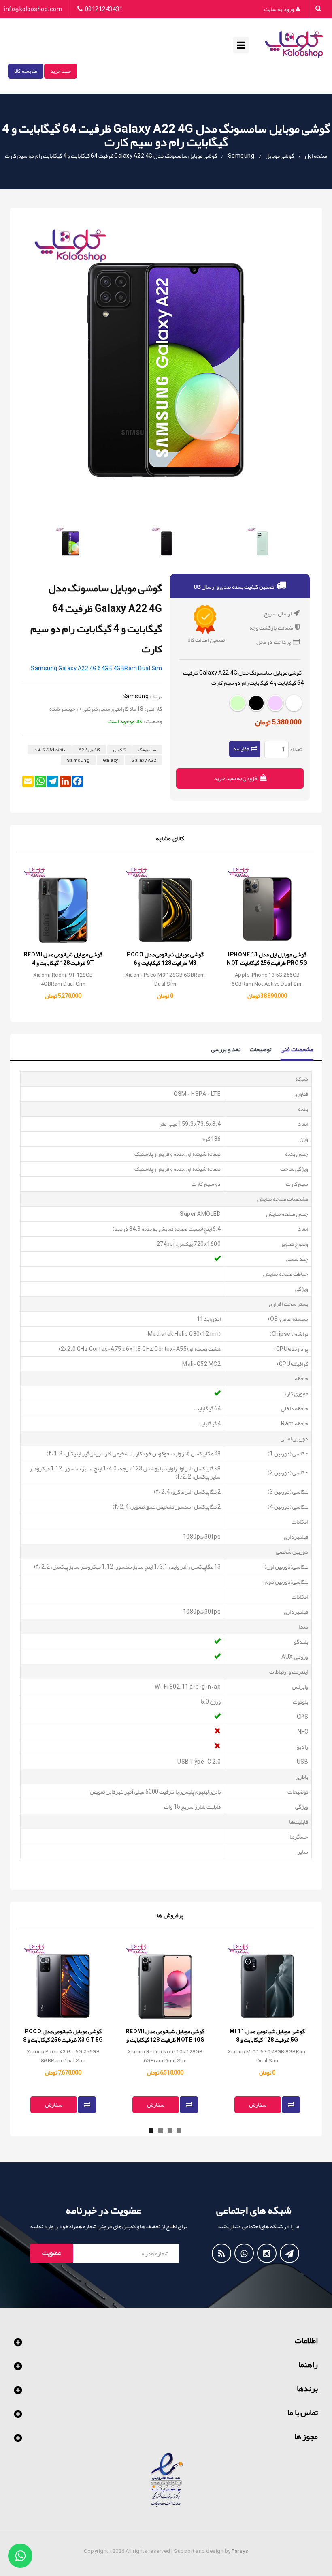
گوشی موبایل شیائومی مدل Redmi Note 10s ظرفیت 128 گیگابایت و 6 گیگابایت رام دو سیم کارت (165, 2040)
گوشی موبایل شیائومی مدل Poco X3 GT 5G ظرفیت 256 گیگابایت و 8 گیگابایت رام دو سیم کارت (63, 2040)
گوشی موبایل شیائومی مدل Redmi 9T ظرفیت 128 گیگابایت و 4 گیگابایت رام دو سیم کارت (63, 963)
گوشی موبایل (280, 156)
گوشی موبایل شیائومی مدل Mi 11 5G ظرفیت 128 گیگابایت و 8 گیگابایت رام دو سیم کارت (267, 2040)
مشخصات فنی (297, 1050)
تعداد (296, 749)
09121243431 (104, 9)
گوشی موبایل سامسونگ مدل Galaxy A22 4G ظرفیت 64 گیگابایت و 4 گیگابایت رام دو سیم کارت (111, 156)
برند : (156, 696)
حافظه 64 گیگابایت (50, 750)
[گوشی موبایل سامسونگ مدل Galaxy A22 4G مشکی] (166, 543)
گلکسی (119, 750)
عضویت (52, 2253)
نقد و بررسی (226, 1049)
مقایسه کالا (26, 71)
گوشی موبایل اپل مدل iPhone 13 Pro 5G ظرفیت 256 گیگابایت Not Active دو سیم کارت (267, 963)
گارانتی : (153, 709)
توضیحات (261, 1049)
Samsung (241, 156)
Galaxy (111, 760)
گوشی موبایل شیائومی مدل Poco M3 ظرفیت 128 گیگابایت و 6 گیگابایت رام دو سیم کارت (165, 963)
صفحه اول (316, 156)
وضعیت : (153, 721)
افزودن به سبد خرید (237, 778)
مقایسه (241, 748)
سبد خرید (61, 71)
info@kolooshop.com (33, 9)
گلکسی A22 (89, 750)
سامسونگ (147, 750)
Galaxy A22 (144, 760)
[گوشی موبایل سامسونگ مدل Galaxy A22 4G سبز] (262, 543)
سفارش (54, 2105)
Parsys (240, 2551)
